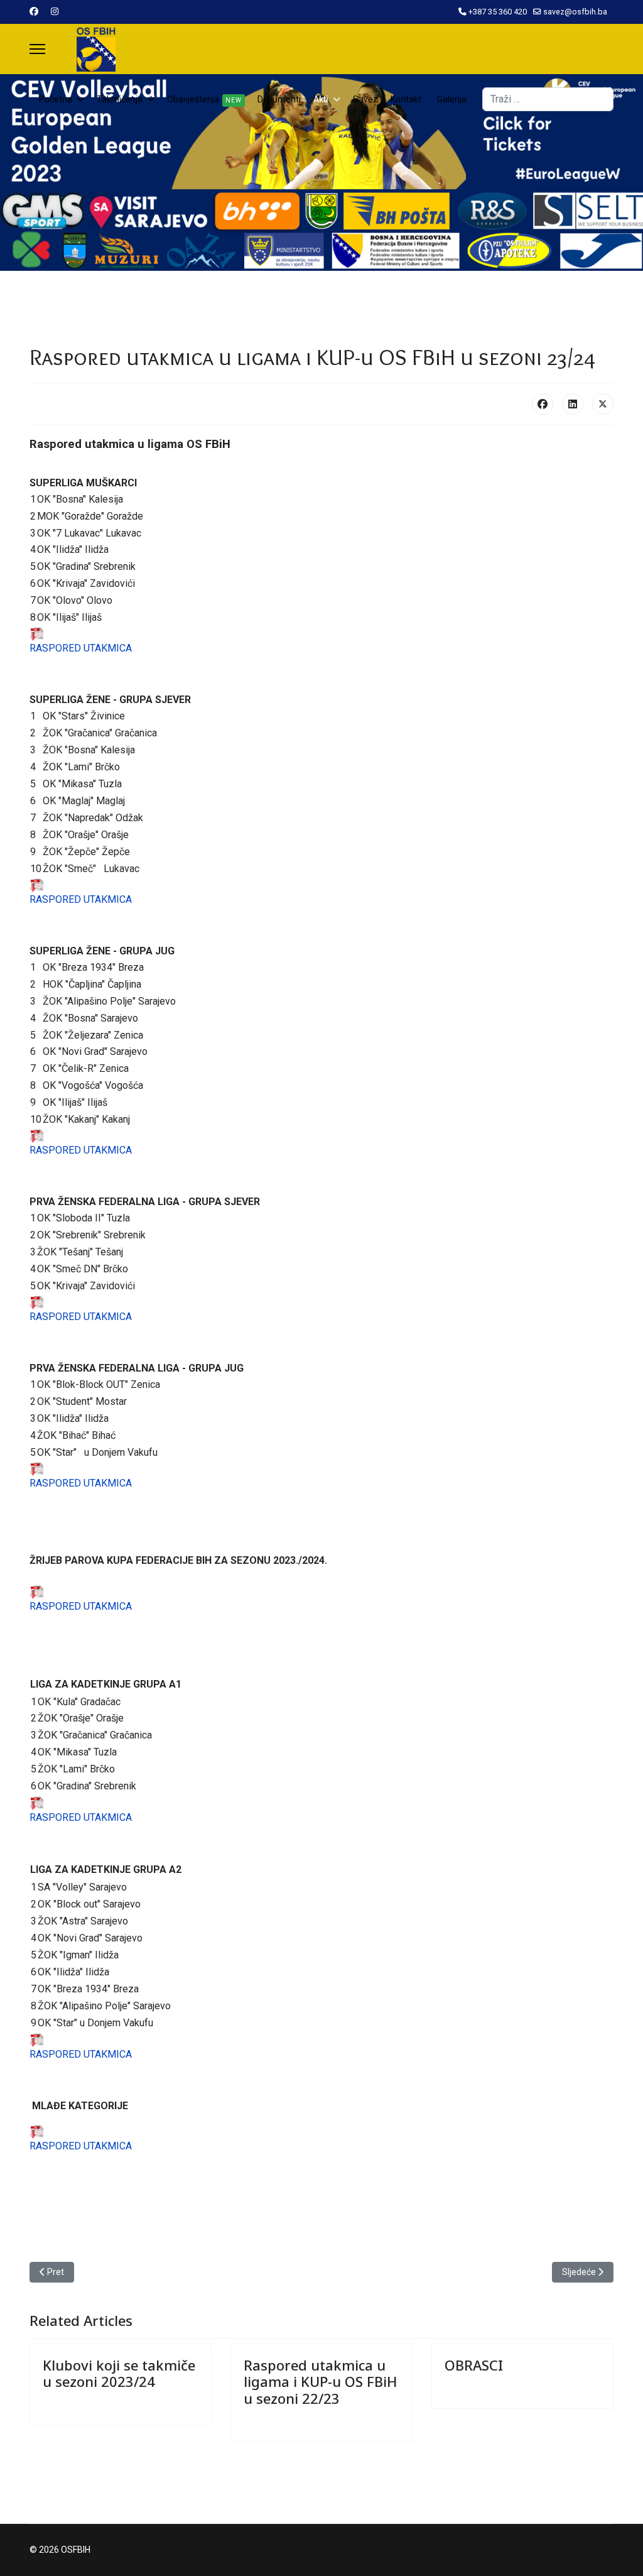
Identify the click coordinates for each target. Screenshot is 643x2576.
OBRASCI (474, 2365)
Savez (365, 99)
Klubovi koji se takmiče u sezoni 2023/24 (119, 2373)
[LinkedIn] (573, 404)
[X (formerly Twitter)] (603, 404)
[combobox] (548, 99)
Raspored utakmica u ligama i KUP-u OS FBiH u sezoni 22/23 (321, 2382)
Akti (321, 99)
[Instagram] (55, 11)
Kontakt (406, 99)
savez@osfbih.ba (575, 12)
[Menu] (37, 49)
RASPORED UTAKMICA (82, 648)
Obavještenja (204, 99)
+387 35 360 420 (498, 12)
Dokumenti (279, 99)
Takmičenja (120, 99)
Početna (56, 99)
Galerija (452, 99)
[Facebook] (34, 11)
